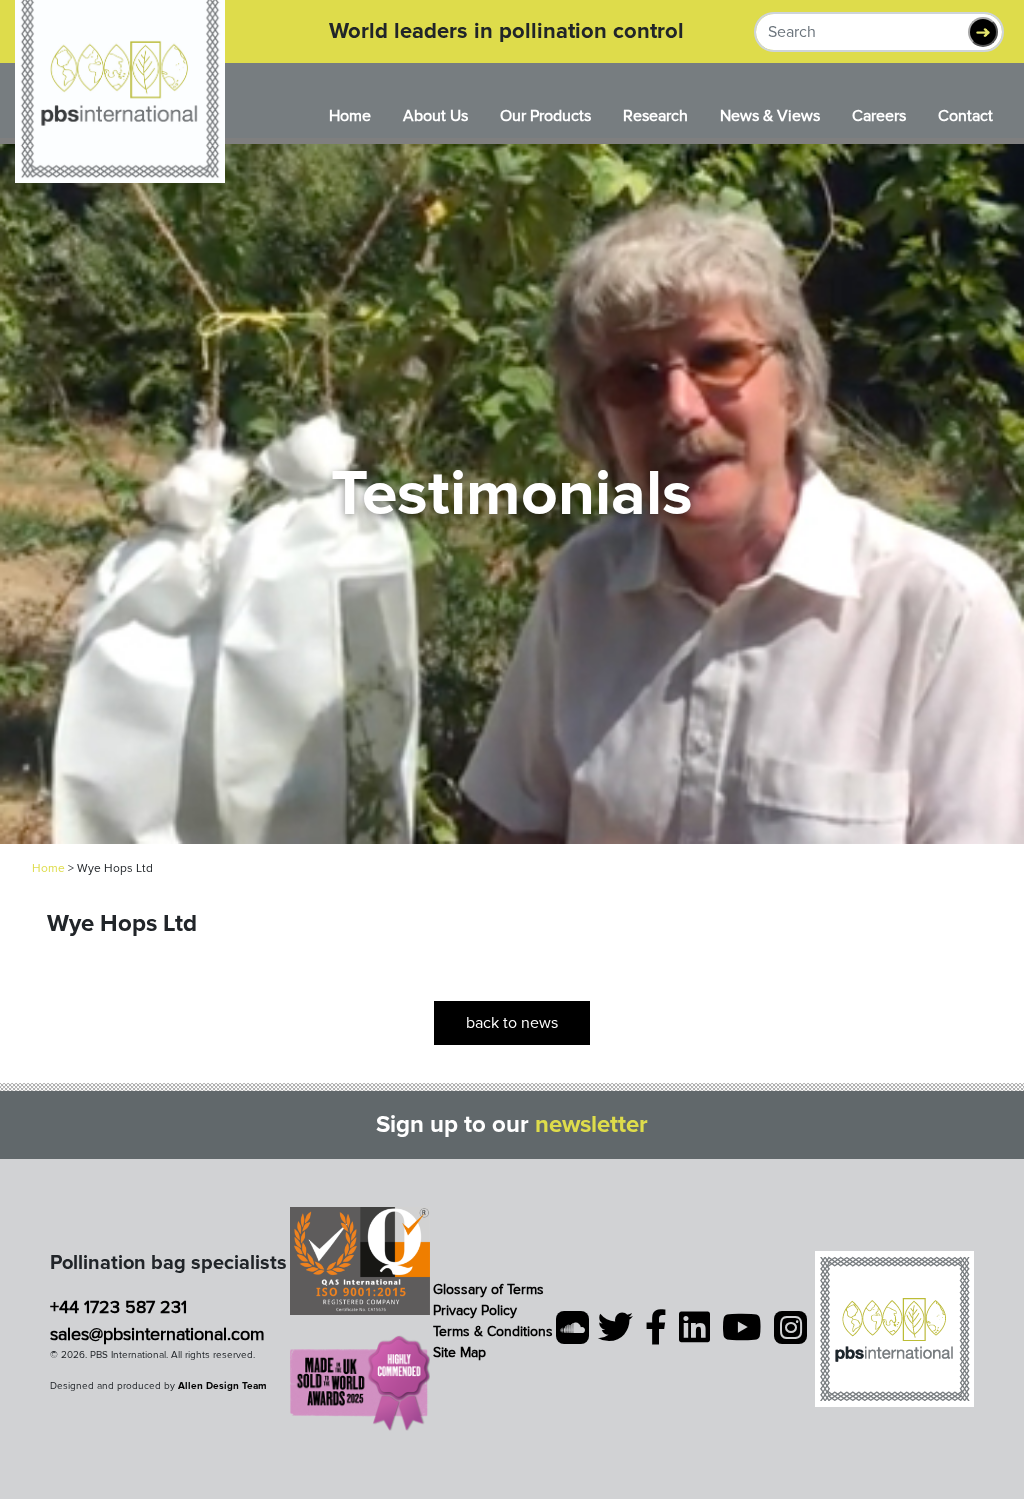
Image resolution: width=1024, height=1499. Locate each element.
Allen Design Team (222, 1386)
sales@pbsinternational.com (157, 1334)
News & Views (770, 116)
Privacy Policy (475, 1310)
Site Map (459, 1352)
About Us (435, 116)
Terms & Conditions (493, 1331)
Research (655, 116)
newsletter (591, 1124)
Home (350, 116)
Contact (965, 116)
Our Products (545, 116)
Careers (879, 116)
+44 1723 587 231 (118, 1307)
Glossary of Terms (488, 1289)
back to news (512, 1023)
